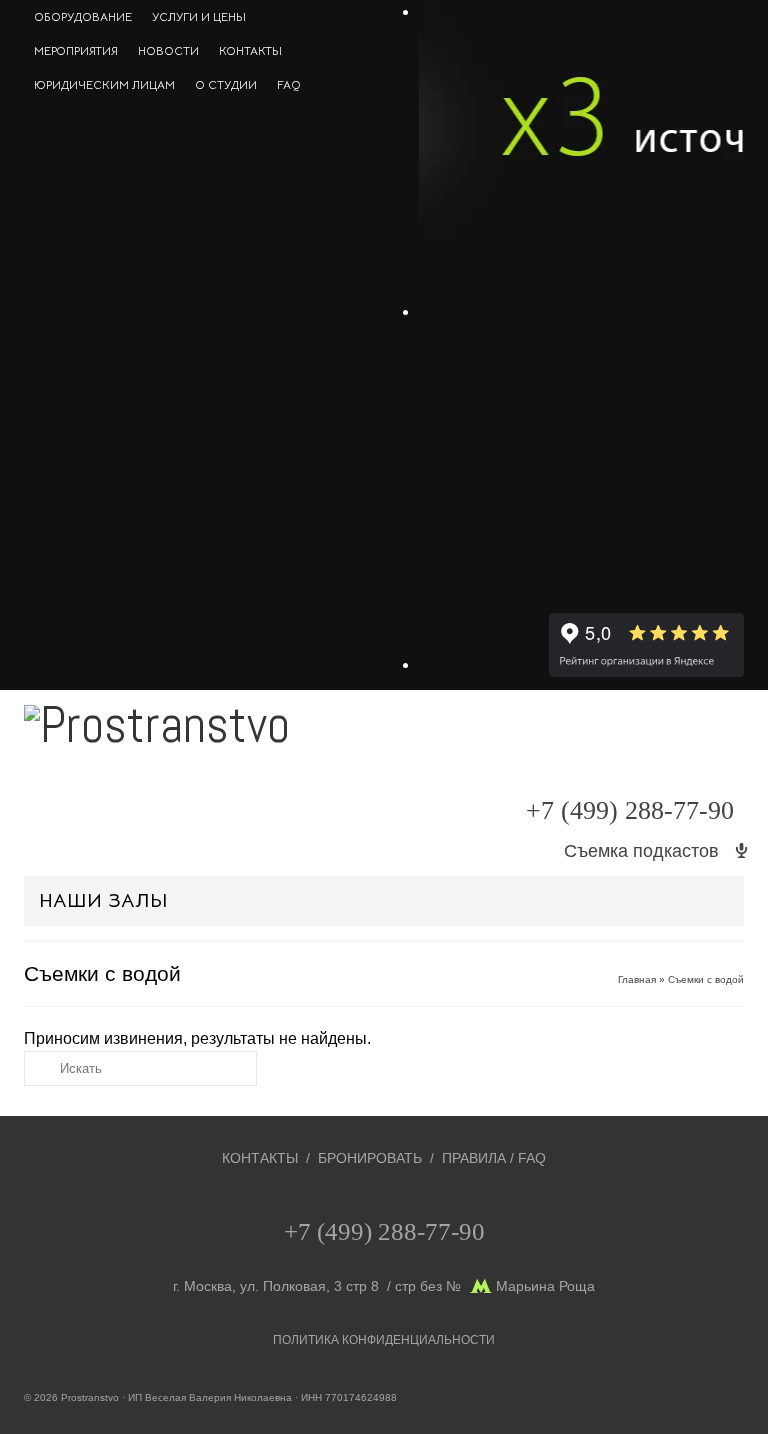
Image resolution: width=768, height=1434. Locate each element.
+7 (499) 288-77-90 (630, 810)
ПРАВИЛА (474, 1158)
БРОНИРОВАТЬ (370, 1158)
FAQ (532, 1158)
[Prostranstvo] (384, 737)
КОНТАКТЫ (260, 1158)
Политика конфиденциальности (384, 1340)
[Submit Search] (39, 1068)
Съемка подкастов (641, 851)
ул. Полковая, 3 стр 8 (309, 1286)
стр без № (428, 1286)
